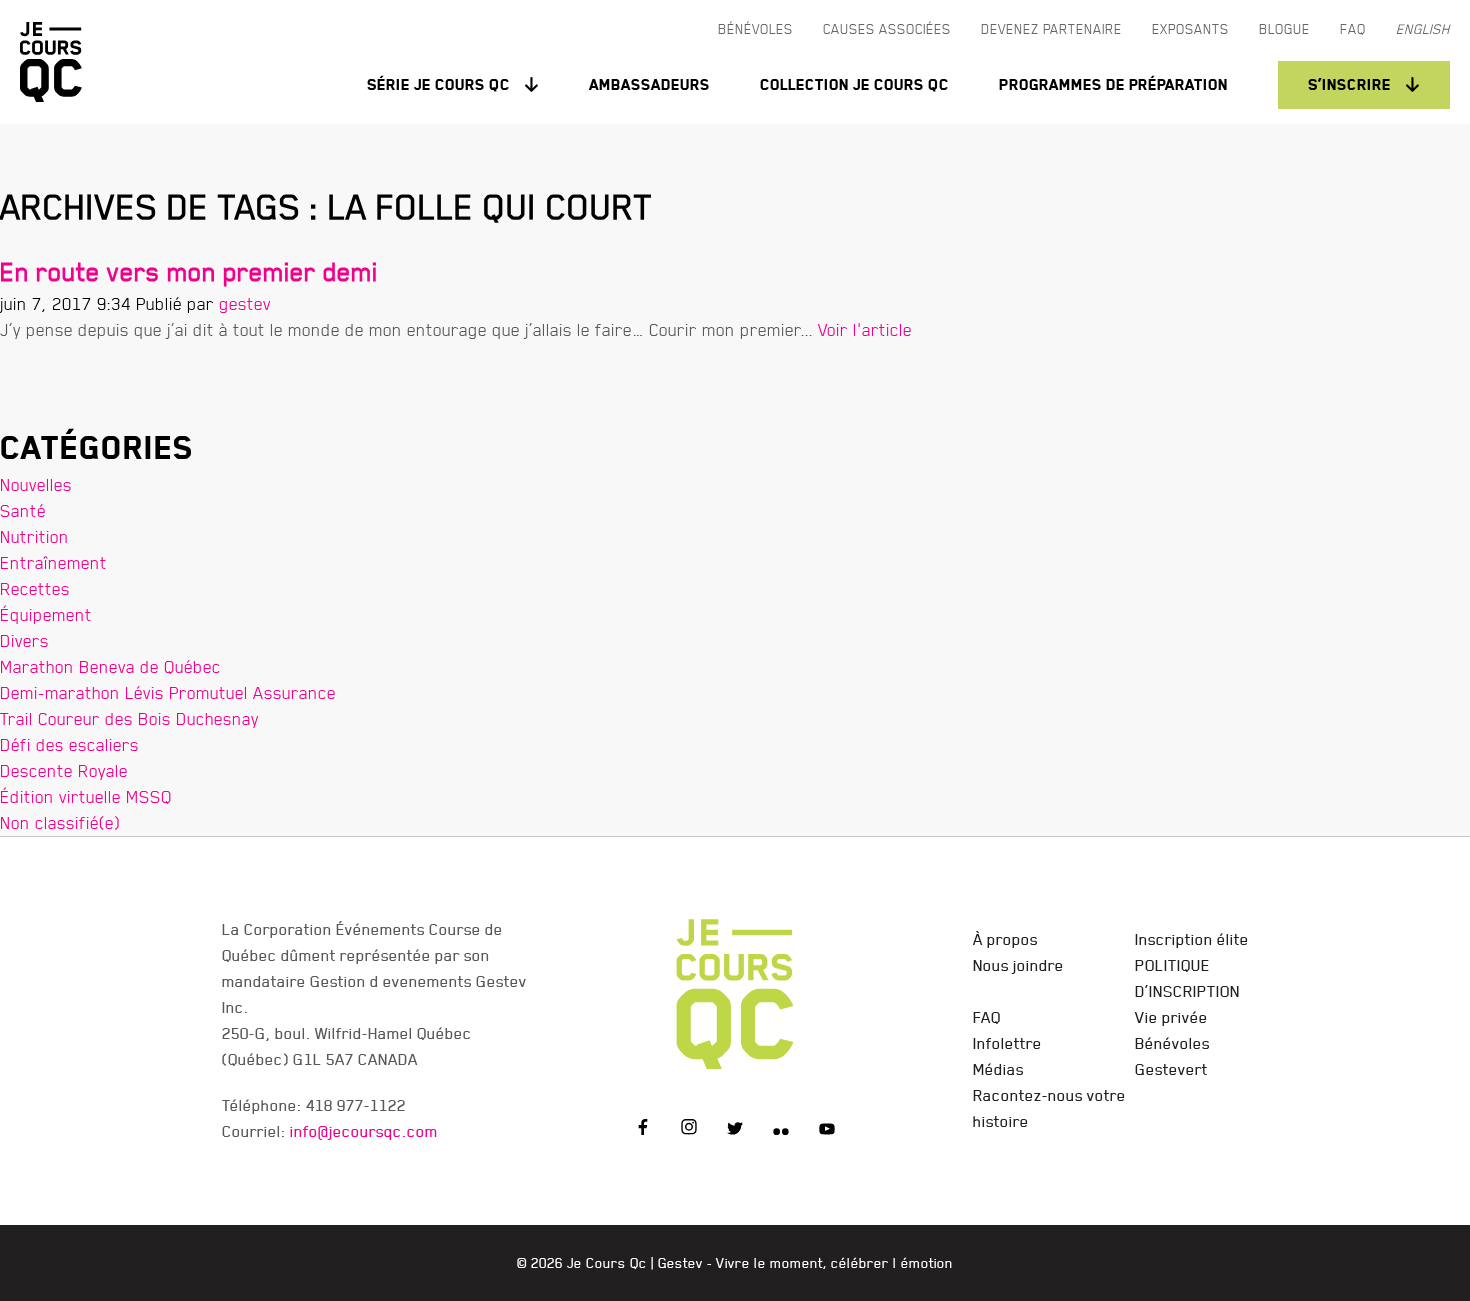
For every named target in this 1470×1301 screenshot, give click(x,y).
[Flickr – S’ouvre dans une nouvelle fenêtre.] (781, 1130)
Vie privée (1171, 1017)
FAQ (987, 1017)
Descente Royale (64, 770)
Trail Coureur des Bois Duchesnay (129, 718)
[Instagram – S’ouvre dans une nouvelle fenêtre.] (689, 1130)
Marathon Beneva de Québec (110, 666)
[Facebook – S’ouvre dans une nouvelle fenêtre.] (643, 1130)
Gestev (680, 1263)
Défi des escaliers (69, 744)
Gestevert (1171, 1069)
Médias (998, 1069)
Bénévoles (1172, 1043)
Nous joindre (1018, 965)
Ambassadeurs (649, 84)
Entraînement (53, 562)
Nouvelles (36, 484)
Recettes (35, 588)
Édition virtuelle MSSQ (86, 796)
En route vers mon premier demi (189, 271)
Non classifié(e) (60, 822)
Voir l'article (865, 329)
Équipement (46, 614)
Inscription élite (1192, 939)
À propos (1005, 939)
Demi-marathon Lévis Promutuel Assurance (168, 692)
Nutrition (34, 536)
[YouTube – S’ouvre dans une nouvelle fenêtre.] (827, 1130)
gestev (245, 303)
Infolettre (1007, 1043)
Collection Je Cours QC (854, 84)
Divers (24, 640)
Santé (23, 510)
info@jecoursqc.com (364, 1131)
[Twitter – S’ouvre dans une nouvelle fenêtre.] (735, 1130)
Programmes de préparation (1113, 84)
